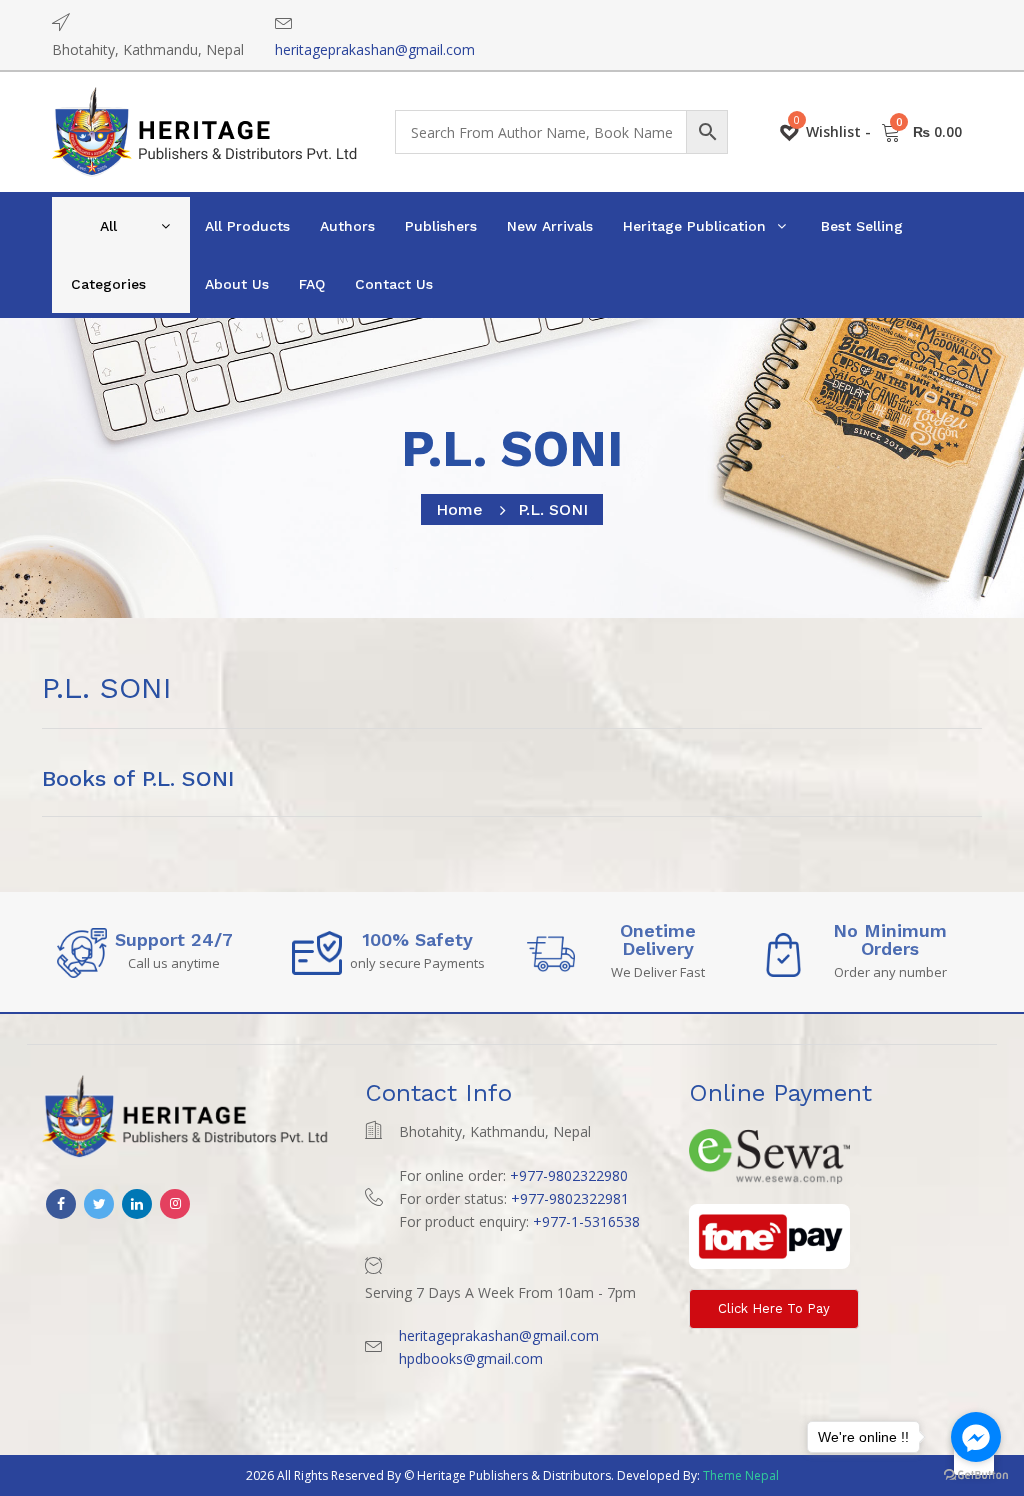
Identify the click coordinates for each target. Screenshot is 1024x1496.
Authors (347, 226)
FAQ (312, 284)
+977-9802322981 (570, 1198)
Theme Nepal (741, 1475)
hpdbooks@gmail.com (471, 1358)
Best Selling (862, 226)
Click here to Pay (774, 1308)
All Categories (108, 255)
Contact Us (394, 284)
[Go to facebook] (976, 1437)
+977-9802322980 (569, 1175)
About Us (237, 284)
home (459, 509)
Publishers (441, 226)
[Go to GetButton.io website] (976, 1475)
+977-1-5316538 (586, 1221)
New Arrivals (550, 226)
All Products (247, 226)
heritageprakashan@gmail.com (375, 49)
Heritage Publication (694, 226)
